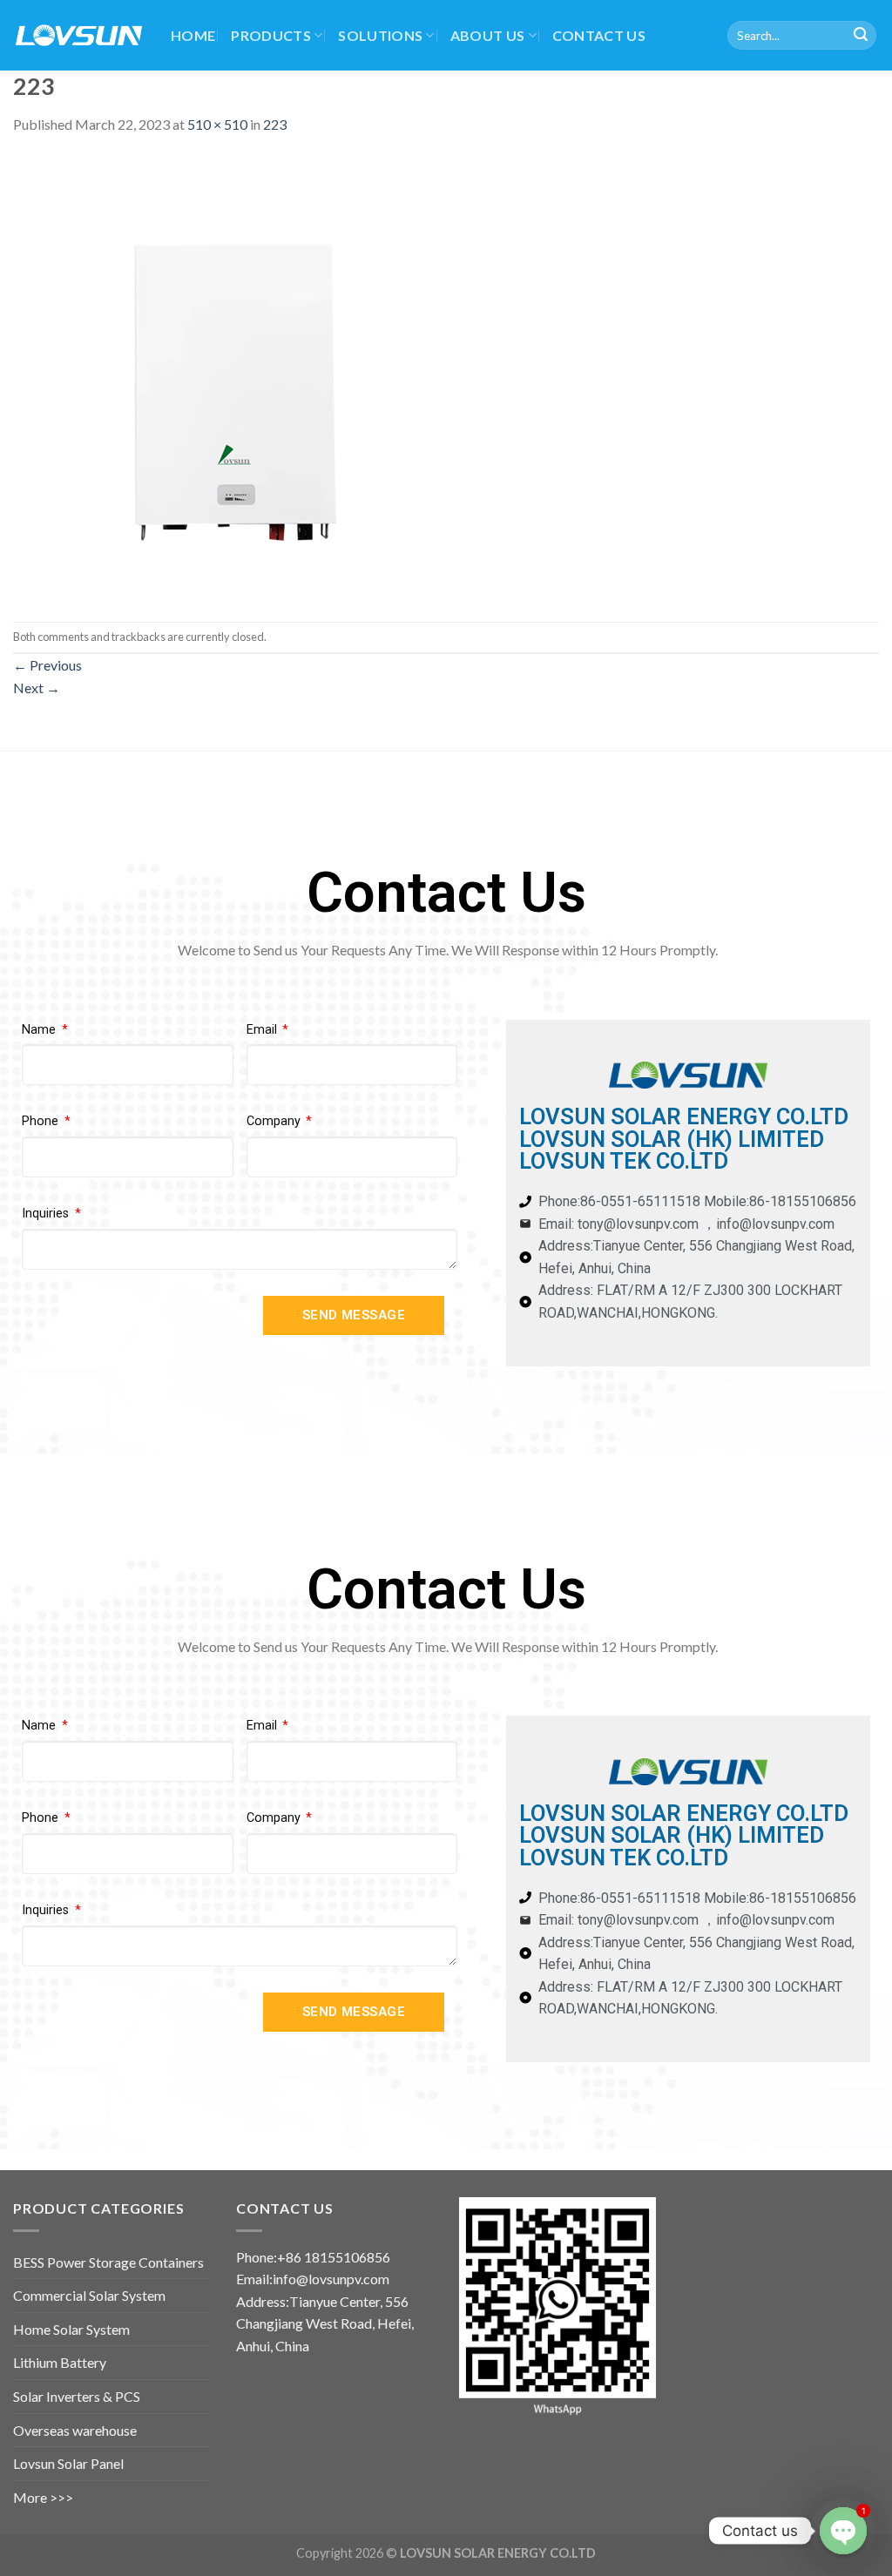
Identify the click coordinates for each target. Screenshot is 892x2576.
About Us (488, 35)
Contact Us (599, 35)
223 (275, 124)
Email (264, 1030)
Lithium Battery (60, 2362)
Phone (42, 1121)
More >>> (43, 2497)
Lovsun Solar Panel (68, 2463)
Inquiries (47, 1214)
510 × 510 (217, 124)
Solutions (380, 35)
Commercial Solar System (89, 2295)
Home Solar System (71, 2329)
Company (275, 1121)
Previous (47, 665)
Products (271, 35)
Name (41, 1030)
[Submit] (861, 36)
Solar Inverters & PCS (77, 2396)
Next (37, 688)
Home (193, 35)
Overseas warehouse (75, 2430)
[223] (235, 377)
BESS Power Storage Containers (108, 2262)
